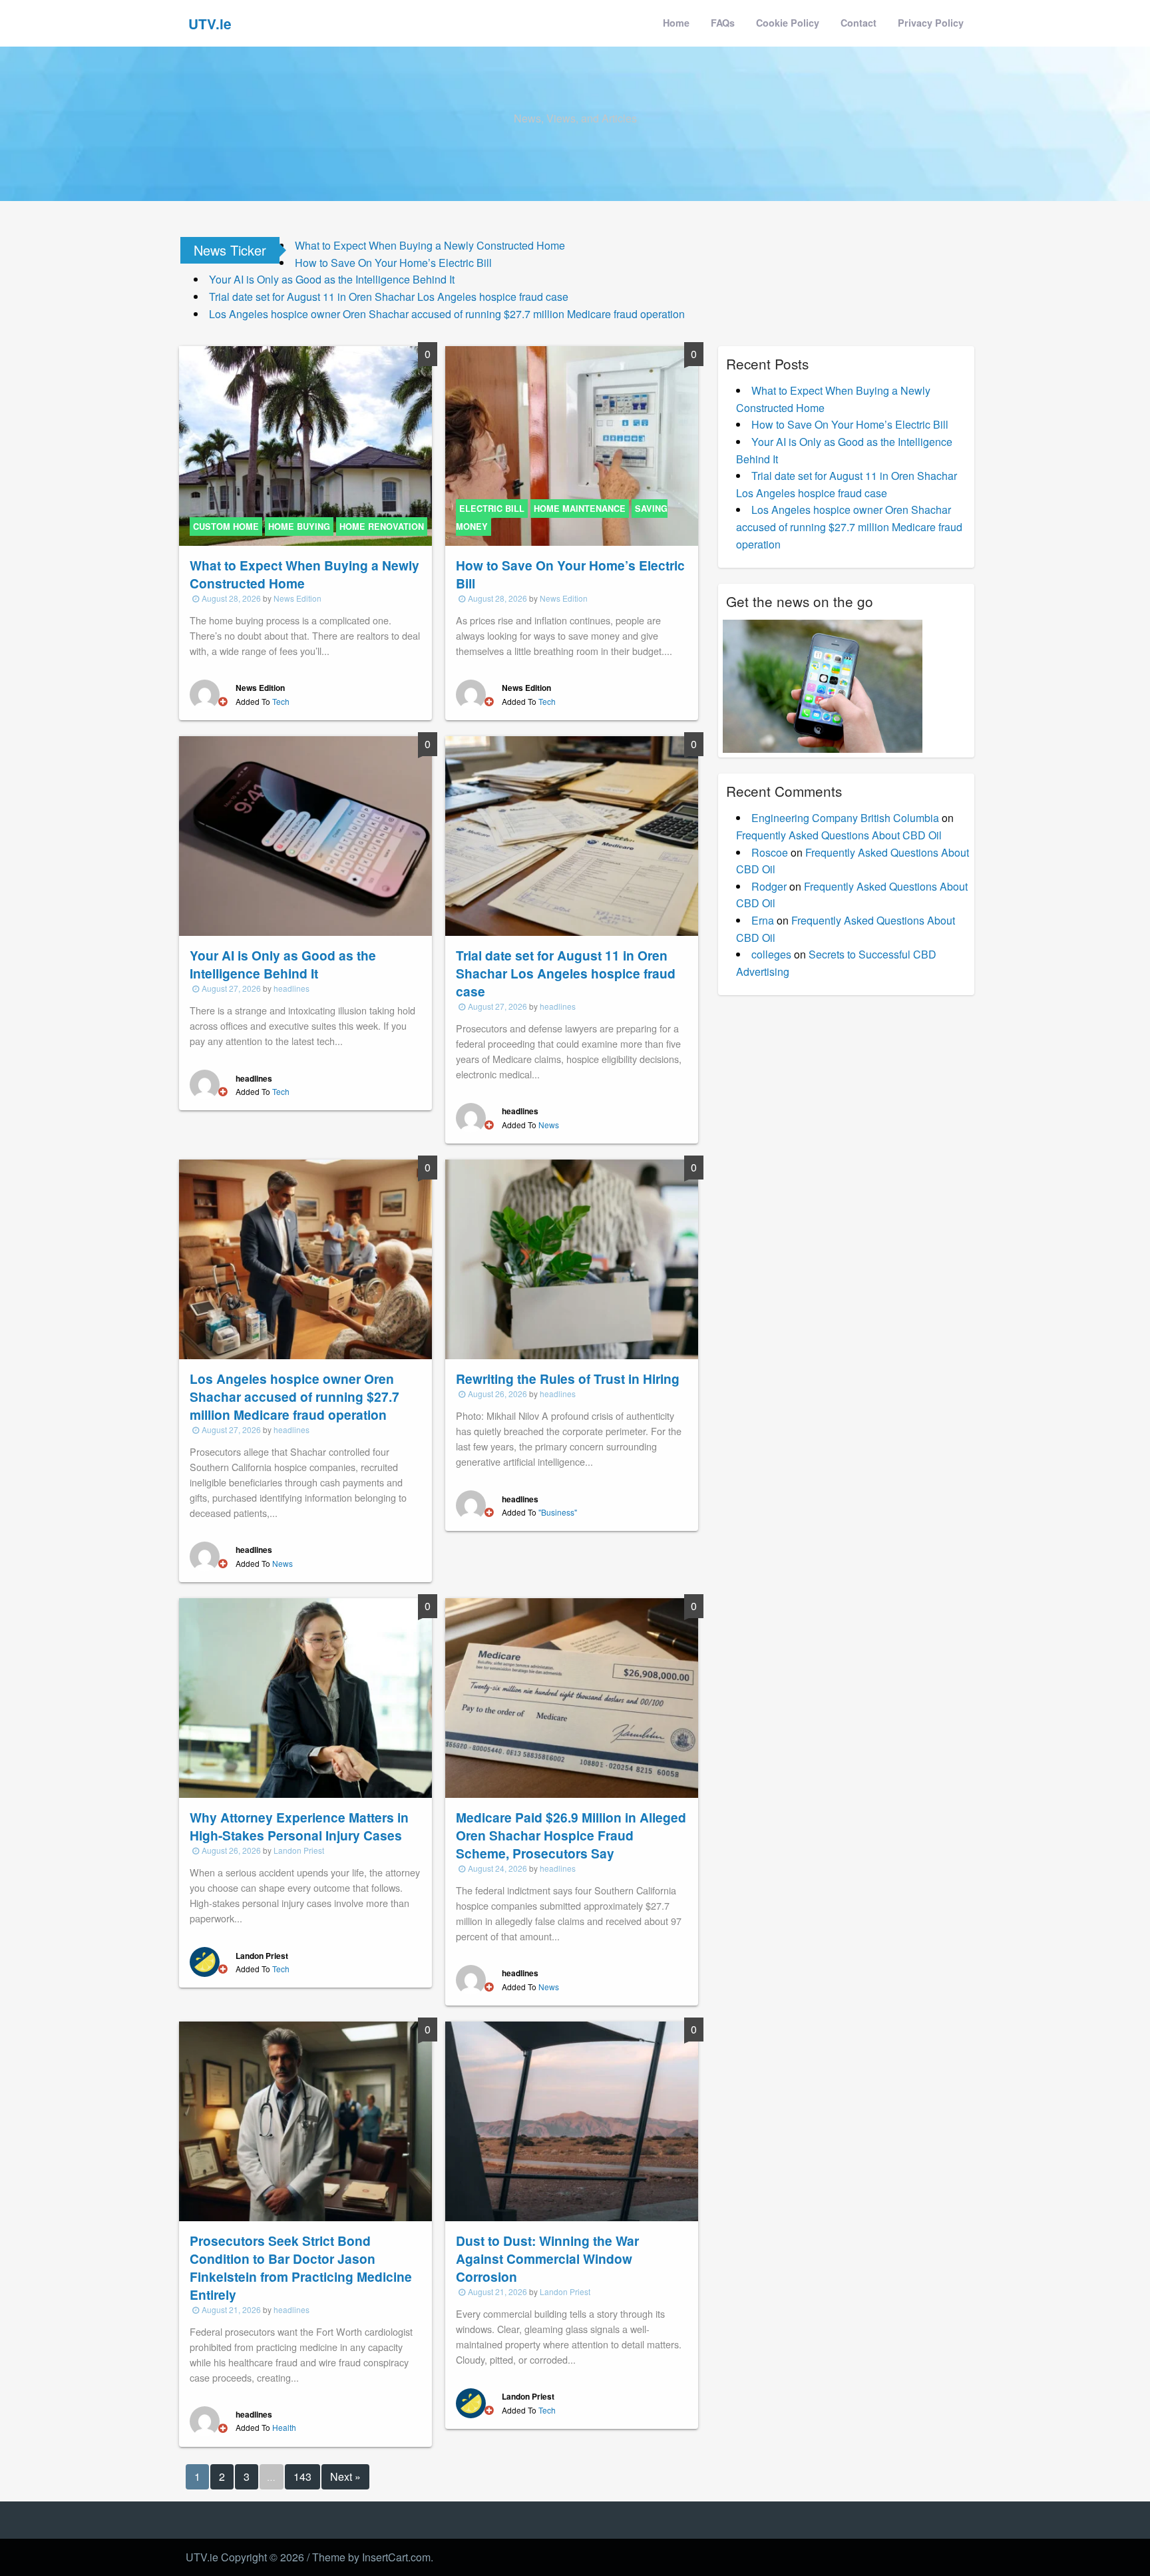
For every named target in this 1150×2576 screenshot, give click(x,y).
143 (302, 2476)
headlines (291, 988)
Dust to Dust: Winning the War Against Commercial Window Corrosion (547, 2258)
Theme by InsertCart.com (371, 2557)
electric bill (492, 509)
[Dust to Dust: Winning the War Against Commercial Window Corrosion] (572, 2120)
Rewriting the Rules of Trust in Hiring (568, 1379)
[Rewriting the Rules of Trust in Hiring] (572, 1258)
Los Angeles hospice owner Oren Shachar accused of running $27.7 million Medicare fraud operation (447, 314)
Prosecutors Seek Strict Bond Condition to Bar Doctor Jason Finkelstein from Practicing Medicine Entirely (301, 2267)
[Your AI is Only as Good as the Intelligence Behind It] (305, 834)
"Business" (558, 1512)
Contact (859, 23)
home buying (299, 527)
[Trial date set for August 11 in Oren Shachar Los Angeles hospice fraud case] (572, 834)
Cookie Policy (788, 23)
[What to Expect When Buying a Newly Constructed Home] (305, 444)
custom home (226, 527)
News (549, 1125)
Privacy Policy (931, 23)
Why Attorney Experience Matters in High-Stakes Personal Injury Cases (299, 1826)
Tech (281, 701)
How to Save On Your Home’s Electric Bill (393, 263)
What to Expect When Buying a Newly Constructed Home (430, 245)
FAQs (723, 23)
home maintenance (580, 509)
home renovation (382, 527)
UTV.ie (210, 24)
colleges (771, 954)
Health (284, 2427)
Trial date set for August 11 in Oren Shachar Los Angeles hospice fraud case (389, 297)
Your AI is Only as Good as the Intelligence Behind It (332, 279)
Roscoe (770, 852)
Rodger (769, 886)
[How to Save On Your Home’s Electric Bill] (572, 444)
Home (676, 23)
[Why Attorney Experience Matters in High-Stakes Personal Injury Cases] (305, 1696)
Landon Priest (299, 1850)
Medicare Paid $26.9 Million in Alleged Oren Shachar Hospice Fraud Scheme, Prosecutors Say (571, 1835)
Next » (345, 2476)
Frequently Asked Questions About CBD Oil (839, 835)
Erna (763, 920)
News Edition (297, 598)
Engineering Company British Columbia (845, 818)
